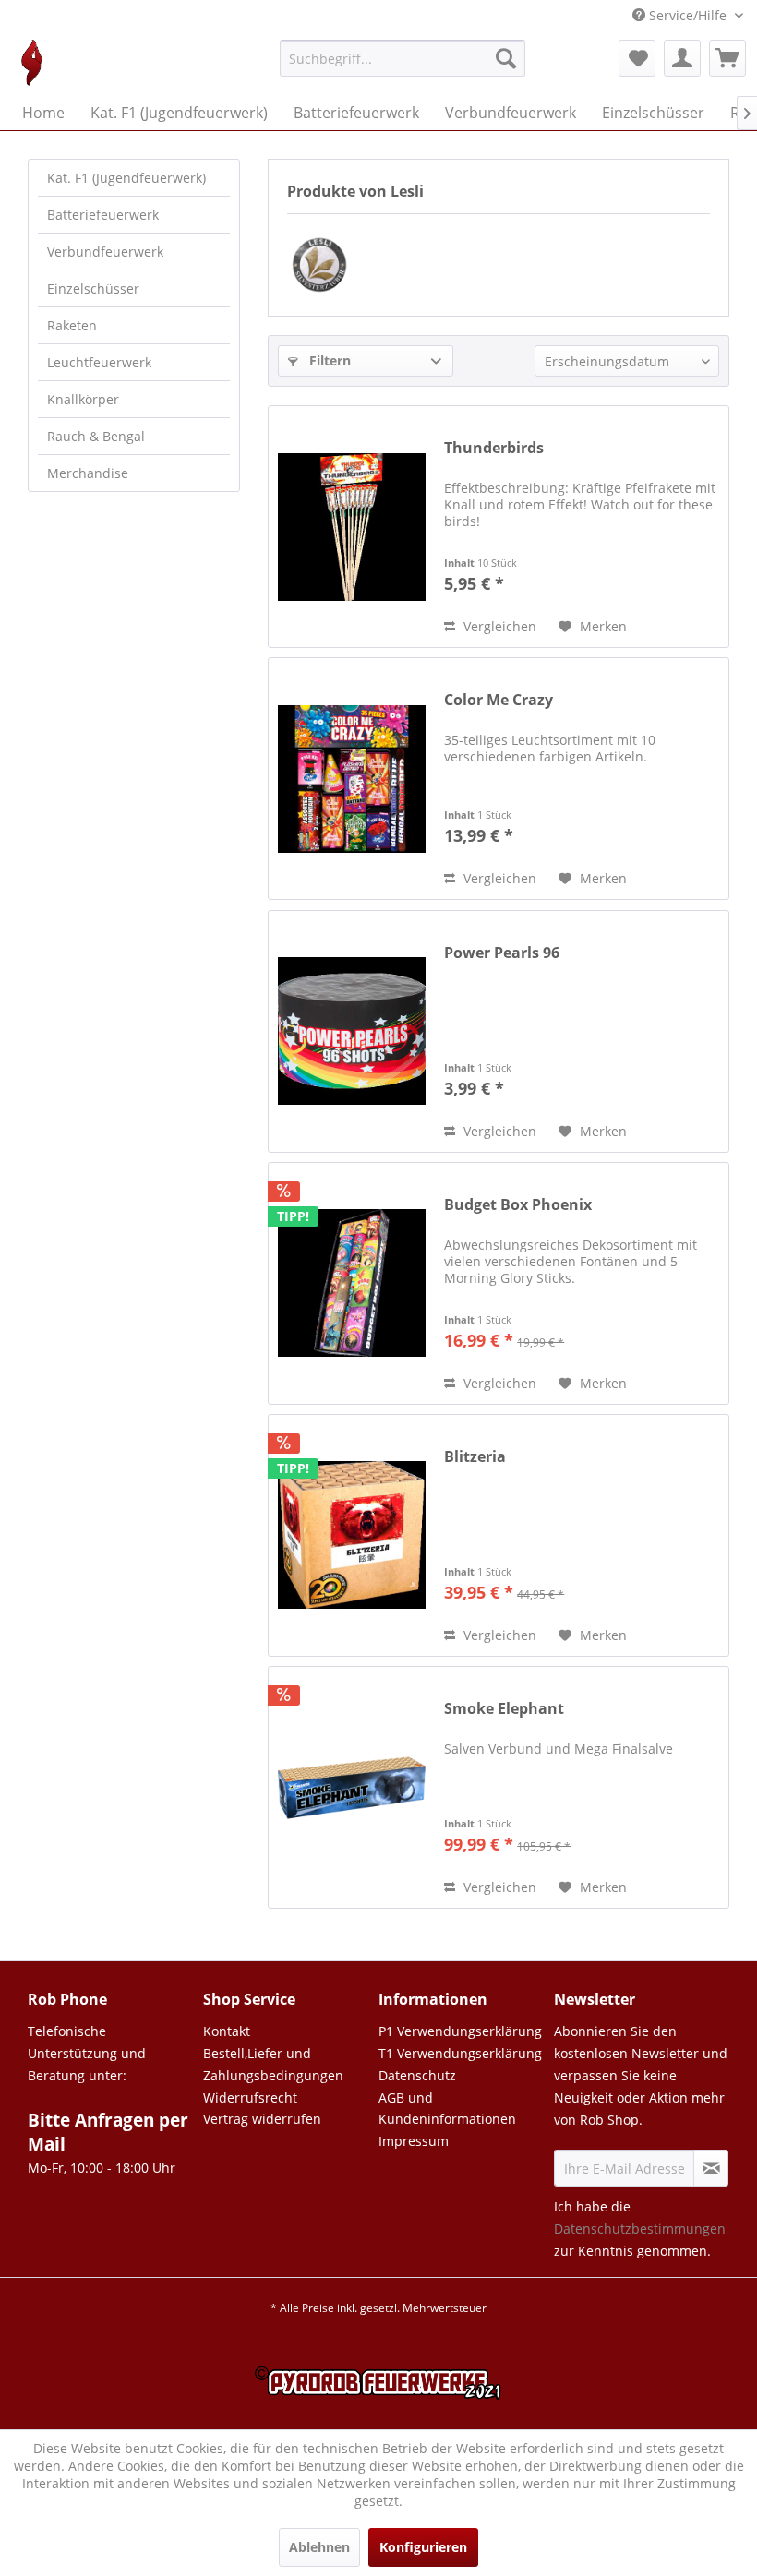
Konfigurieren (423, 2547)
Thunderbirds (494, 448)
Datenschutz (417, 2075)
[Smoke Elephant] (352, 1787)
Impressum (414, 2141)
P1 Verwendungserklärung (460, 2031)
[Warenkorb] (727, 58)
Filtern (328, 360)
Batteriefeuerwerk (103, 215)
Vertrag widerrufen (262, 2119)
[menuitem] (403, 67)
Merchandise (88, 473)
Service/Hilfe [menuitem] (688, 15)
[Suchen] (506, 58)
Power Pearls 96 (502, 953)
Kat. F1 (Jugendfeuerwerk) (126, 178)
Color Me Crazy (499, 700)
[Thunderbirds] (352, 527)
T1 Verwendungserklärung (460, 2053)
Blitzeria (475, 1457)
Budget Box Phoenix (518, 1205)
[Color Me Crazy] (352, 779)
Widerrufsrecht (250, 2097)
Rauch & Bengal (96, 436)
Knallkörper (83, 399)
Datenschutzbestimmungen (640, 2229)
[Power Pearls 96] (352, 1031)
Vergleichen (498, 626)
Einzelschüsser (93, 288)
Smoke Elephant (504, 1709)
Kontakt (227, 2031)
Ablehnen (319, 2547)
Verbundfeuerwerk (105, 252)
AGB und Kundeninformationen (447, 2109)
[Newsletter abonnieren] (711, 2168)
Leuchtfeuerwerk (99, 362)
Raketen (72, 325)
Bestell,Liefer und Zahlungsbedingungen (273, 2064)
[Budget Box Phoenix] (352, 1283)
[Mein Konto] (682, 58)
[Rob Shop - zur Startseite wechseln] (32, 63)
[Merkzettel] (637, 58)
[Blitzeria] (352, 1535)
